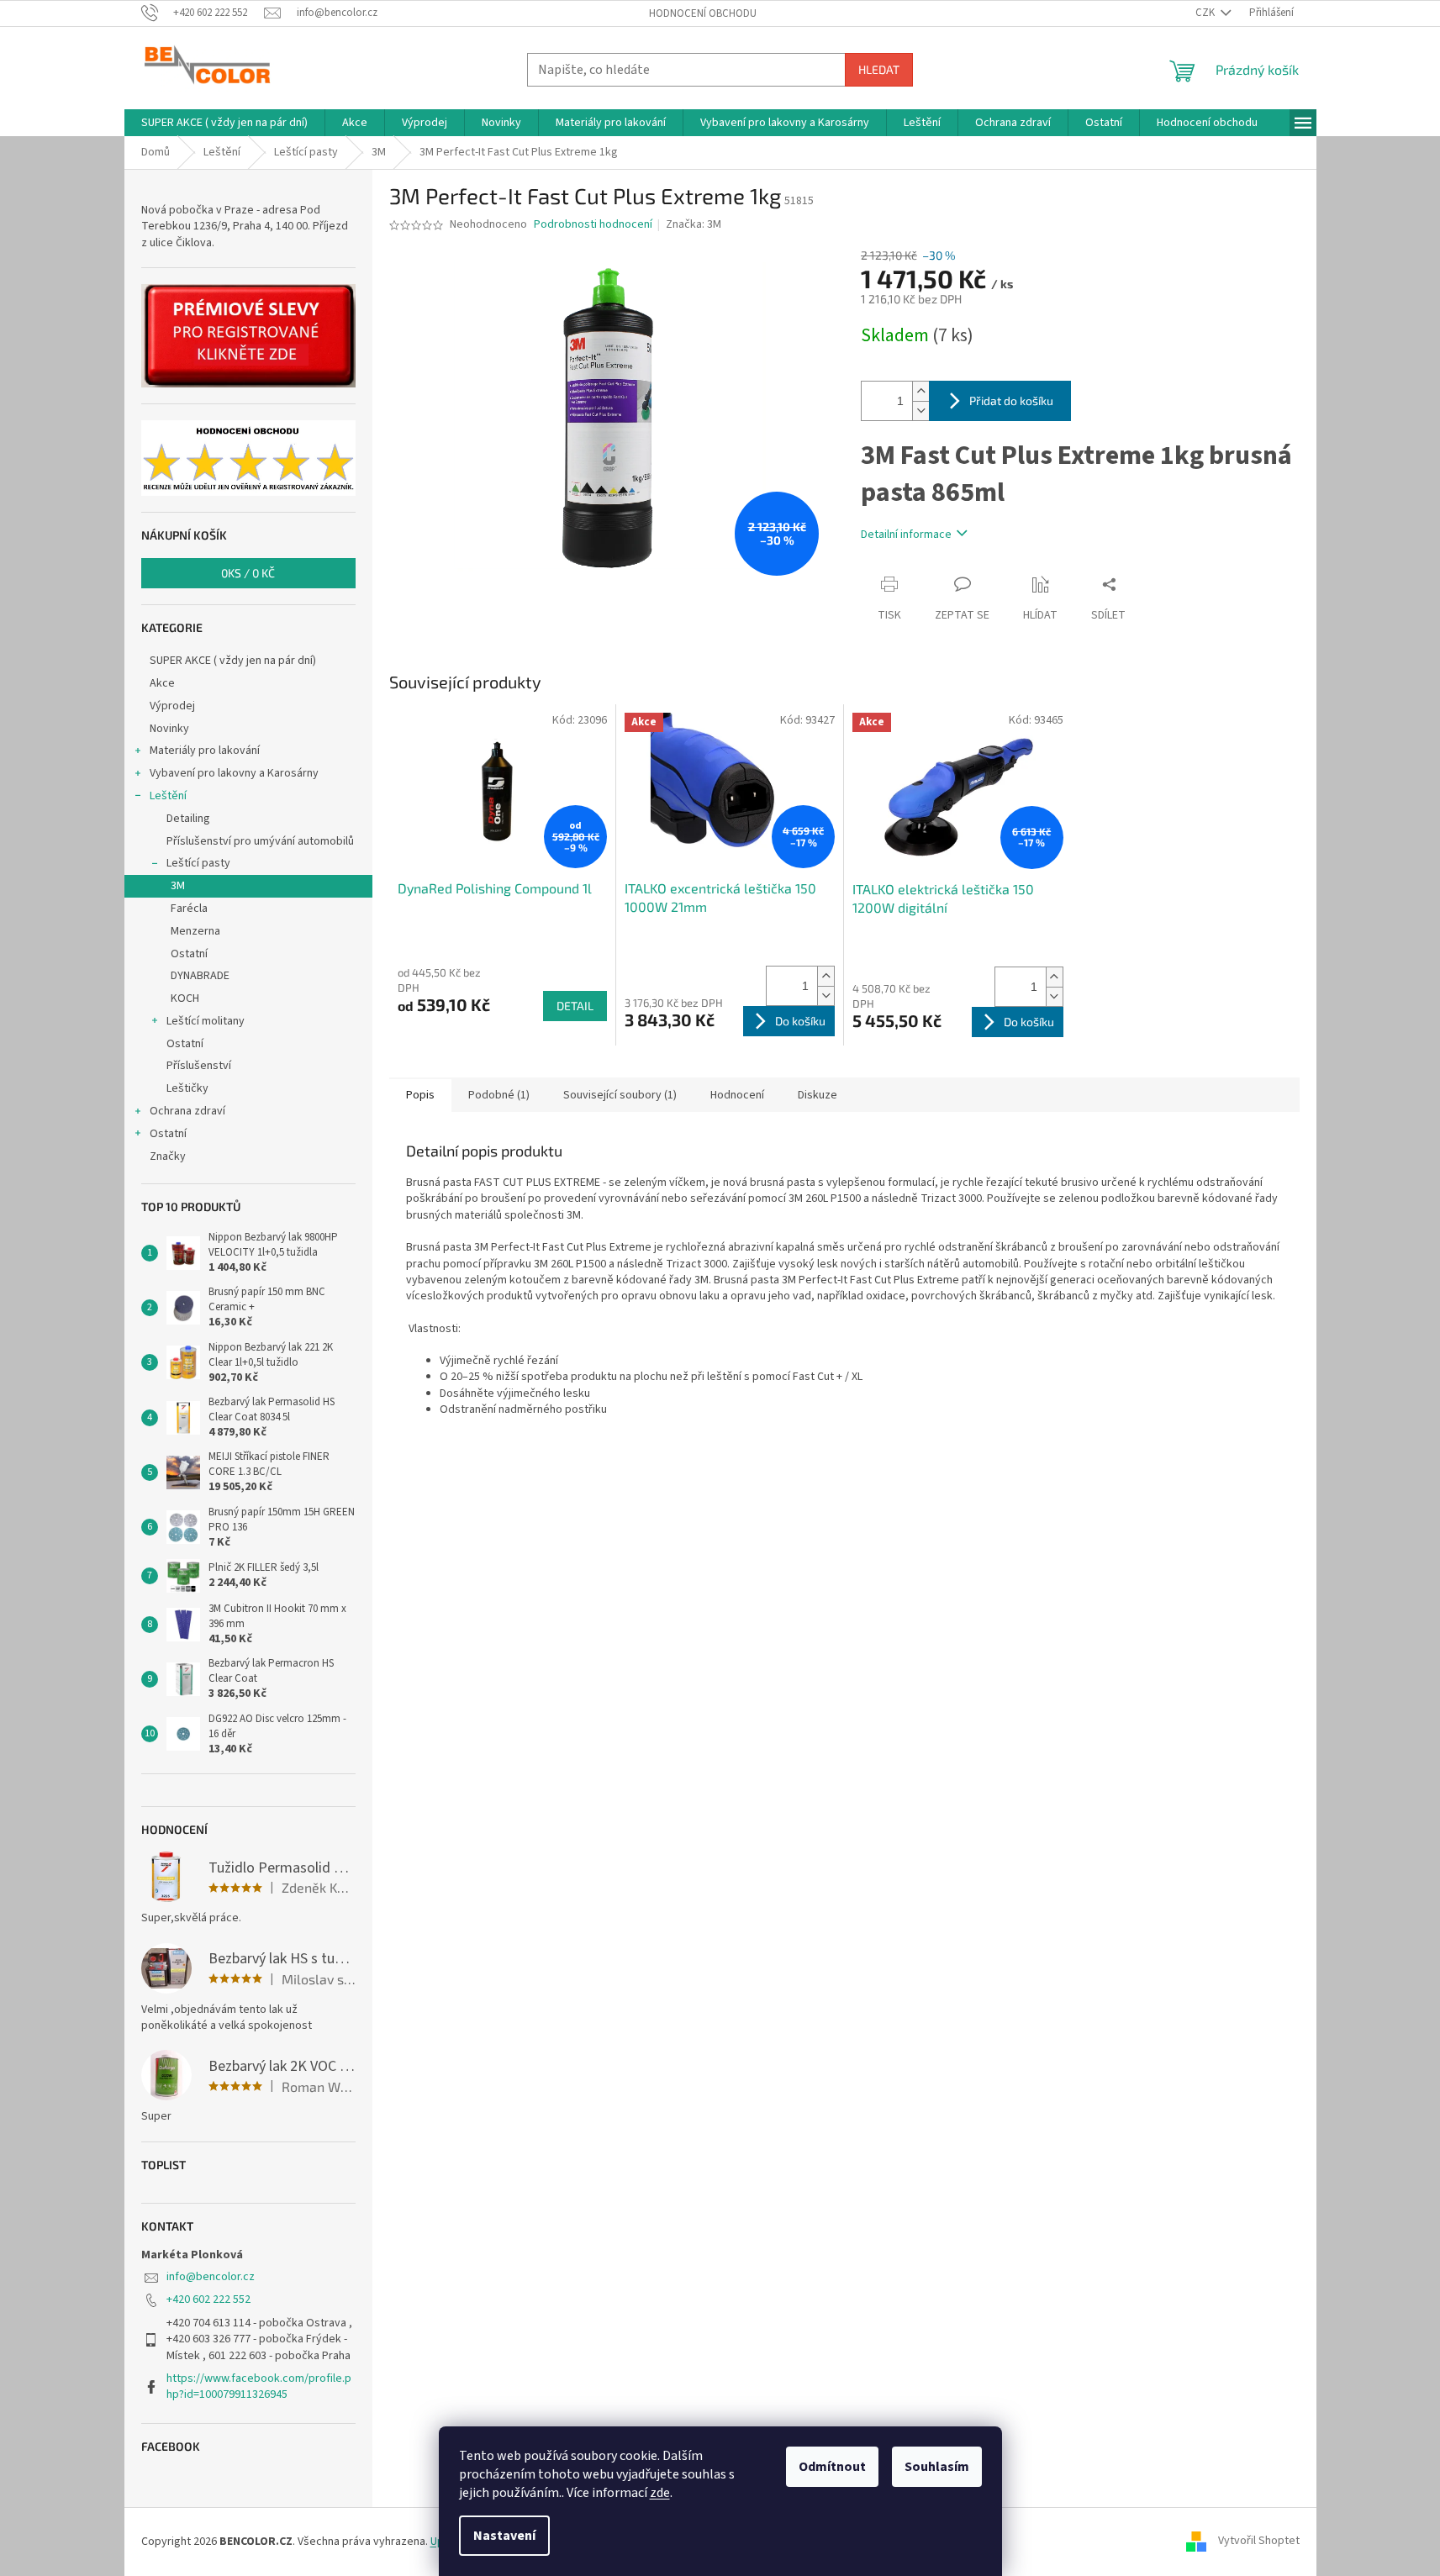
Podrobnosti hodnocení (593, 225)
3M (178, 886)
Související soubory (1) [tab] (620, 1095)
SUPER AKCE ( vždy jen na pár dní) (233, 661)
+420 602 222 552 (208, 2299)
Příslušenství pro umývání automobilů (260, 841)
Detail (575, 1006)
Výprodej (172, 706)
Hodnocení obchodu (703, 13)
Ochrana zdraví (187, 1111)
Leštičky (187, 1088)
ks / (248, 573)
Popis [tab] (420, 1095)
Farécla (189, 909)
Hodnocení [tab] (737, 1095)
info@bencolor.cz (211, 2277)
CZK (1206, 13)
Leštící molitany (206, 1021)
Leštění (168, 796)
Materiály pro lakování (205, 751)
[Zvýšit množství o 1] (920, 391)
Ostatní (189, 954)
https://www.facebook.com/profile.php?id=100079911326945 (259, 2386)
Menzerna (195, 931)
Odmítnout (832, 2467)
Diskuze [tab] (818, 1095)
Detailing (188, 819)
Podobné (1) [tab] (499, 1095)
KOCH (185, 998)
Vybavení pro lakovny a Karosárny (234, 773)
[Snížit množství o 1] (920, 411)
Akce (162, 683)
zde (660, 2493)
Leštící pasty (198, 863)
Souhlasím (937, 2467)
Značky (168, 1156)
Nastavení (504, 2536)
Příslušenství (199, 1066)
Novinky (169, 729)
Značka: (694, 224)
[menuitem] (224, 123)
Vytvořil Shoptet (1259, 2542)
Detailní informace (906, 535)
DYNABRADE (200, 976)
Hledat (879, 69)
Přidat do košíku (1011, 400)
